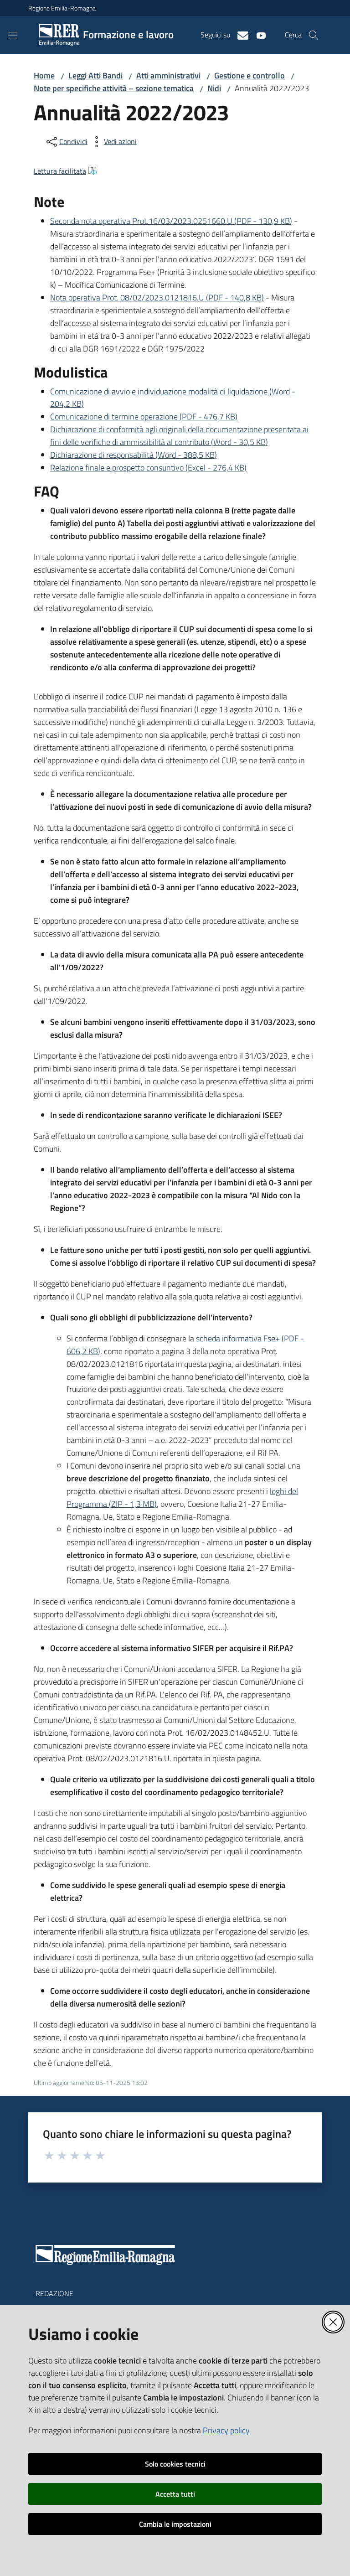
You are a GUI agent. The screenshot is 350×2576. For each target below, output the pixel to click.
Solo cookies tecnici (175, 2464)
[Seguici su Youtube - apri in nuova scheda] (257, 35)
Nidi (214, 88)
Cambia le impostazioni (175, 2524)
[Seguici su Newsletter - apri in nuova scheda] (239, 35)
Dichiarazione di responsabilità (134, 455)
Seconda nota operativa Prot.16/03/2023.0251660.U (171, 221)
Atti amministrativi (168, 75)
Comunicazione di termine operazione (144, 416)
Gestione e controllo (250, 75)
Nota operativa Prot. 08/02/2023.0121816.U (157, 297)
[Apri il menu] (13, 35)
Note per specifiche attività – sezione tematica (114, 88)
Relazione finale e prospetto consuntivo (148, 468)
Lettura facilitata (60, 171)
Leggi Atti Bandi (95, 75)
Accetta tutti (175, 2494)
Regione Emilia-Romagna (62, 8)
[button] (314, 35)
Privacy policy (226, 2430)
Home (44, 75)
